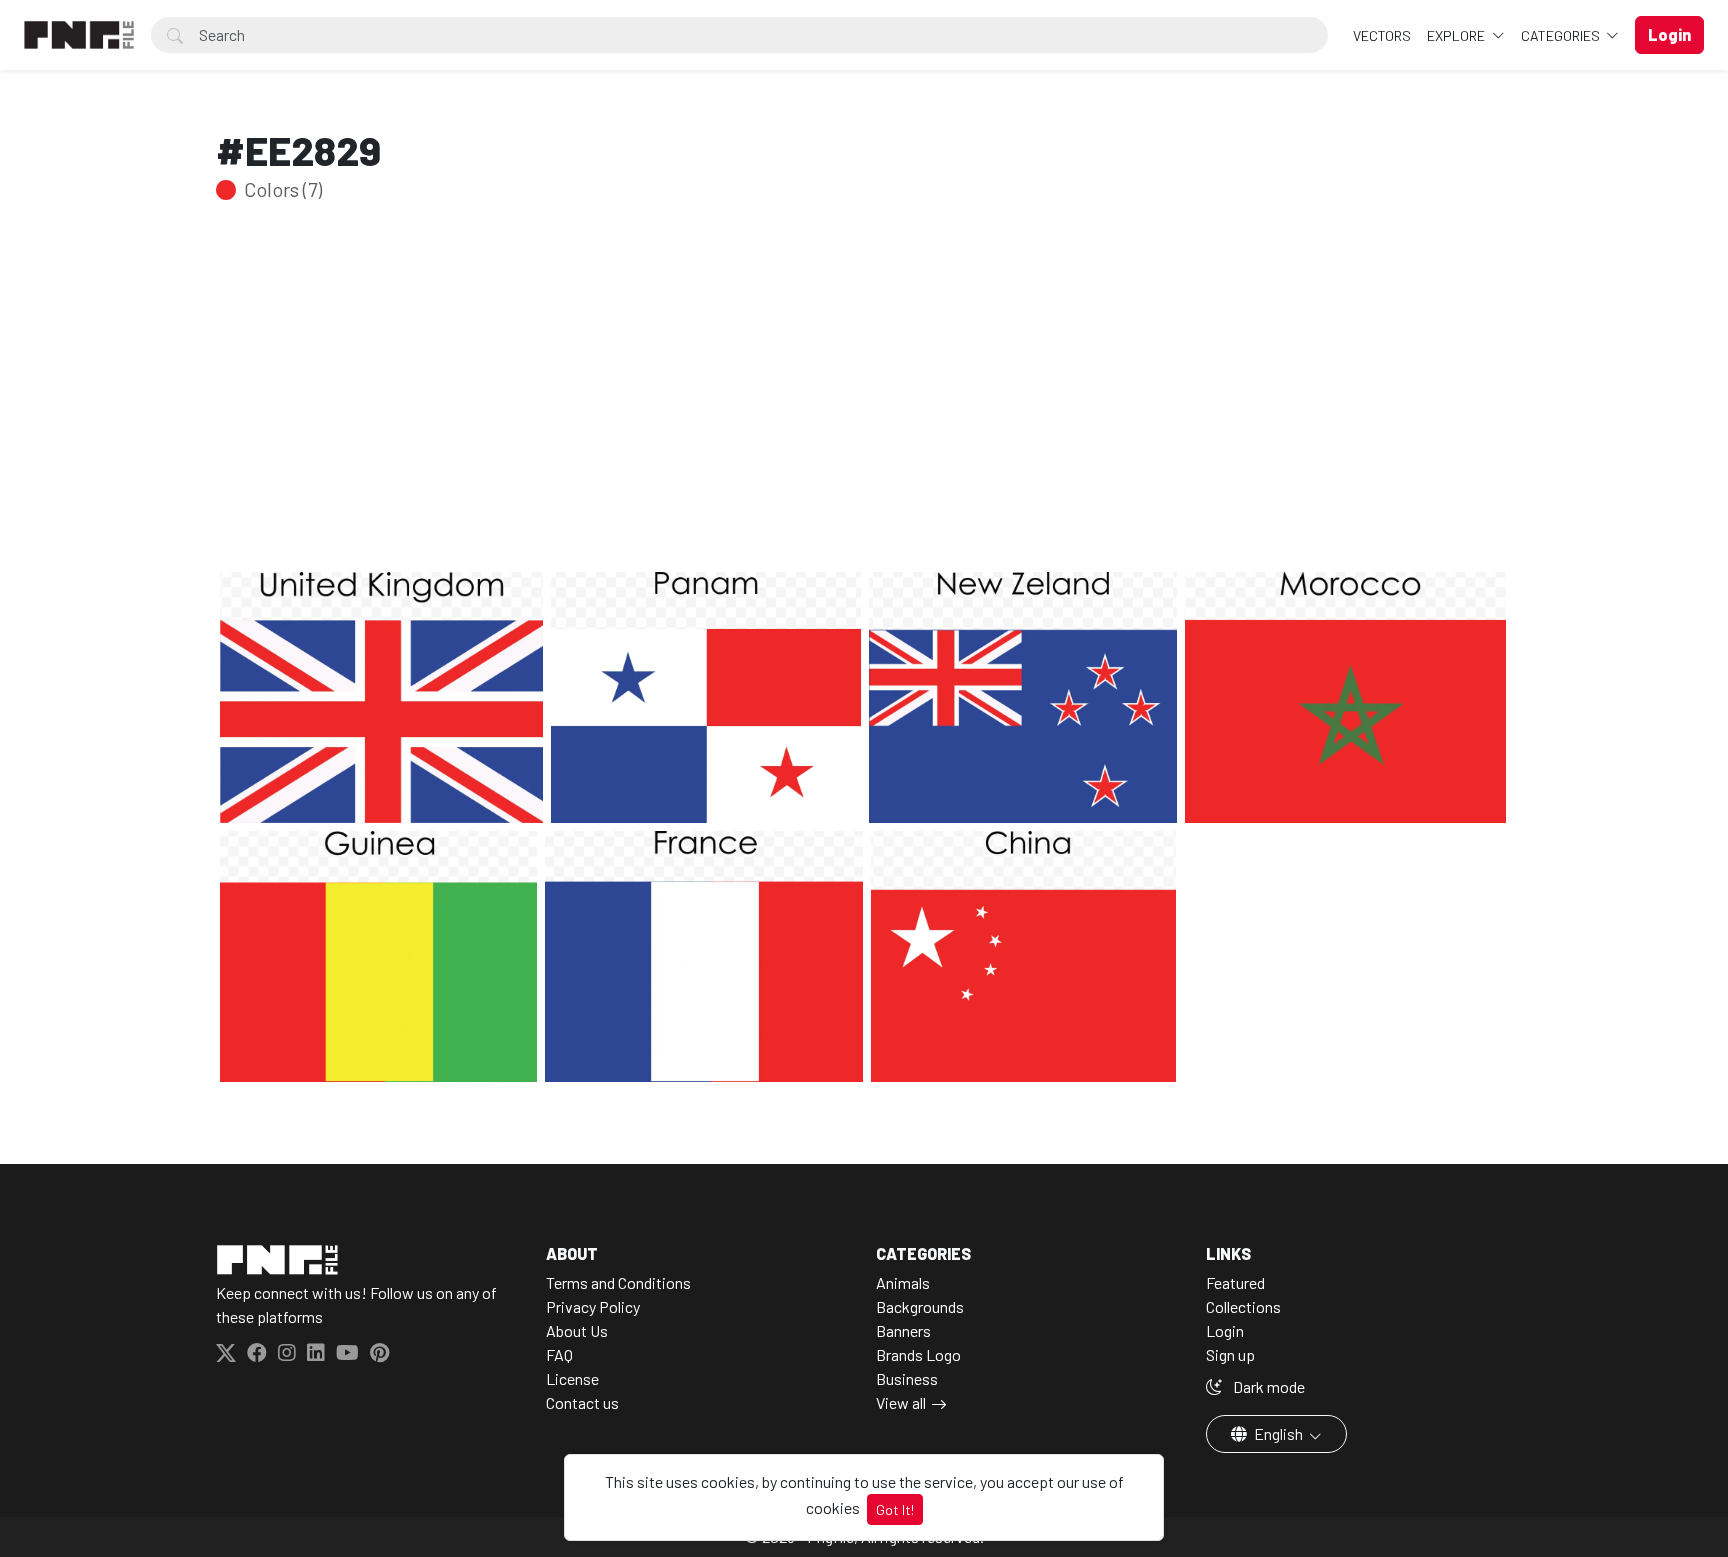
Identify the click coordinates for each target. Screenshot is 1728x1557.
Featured (1235, 1282)
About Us (577, 1330)
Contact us (582, 1402)
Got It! (895, 1509)
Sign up (1230, 1354)
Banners (903, 1330)
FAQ (559, 1354)
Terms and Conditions (618, 1282)
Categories (1562, 35)
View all (901, 1402)
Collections (1243, 1306)
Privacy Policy (593, 1306)
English (1278, 1433)
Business (907, 1378)
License (572, 1378)
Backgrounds (920, 1306)
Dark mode (1267, 1386)
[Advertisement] (864, 418)
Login (1225, 1330)
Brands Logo (918, 1354)
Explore (1457, 35)
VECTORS (1382, 35)
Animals (903, 1282)
